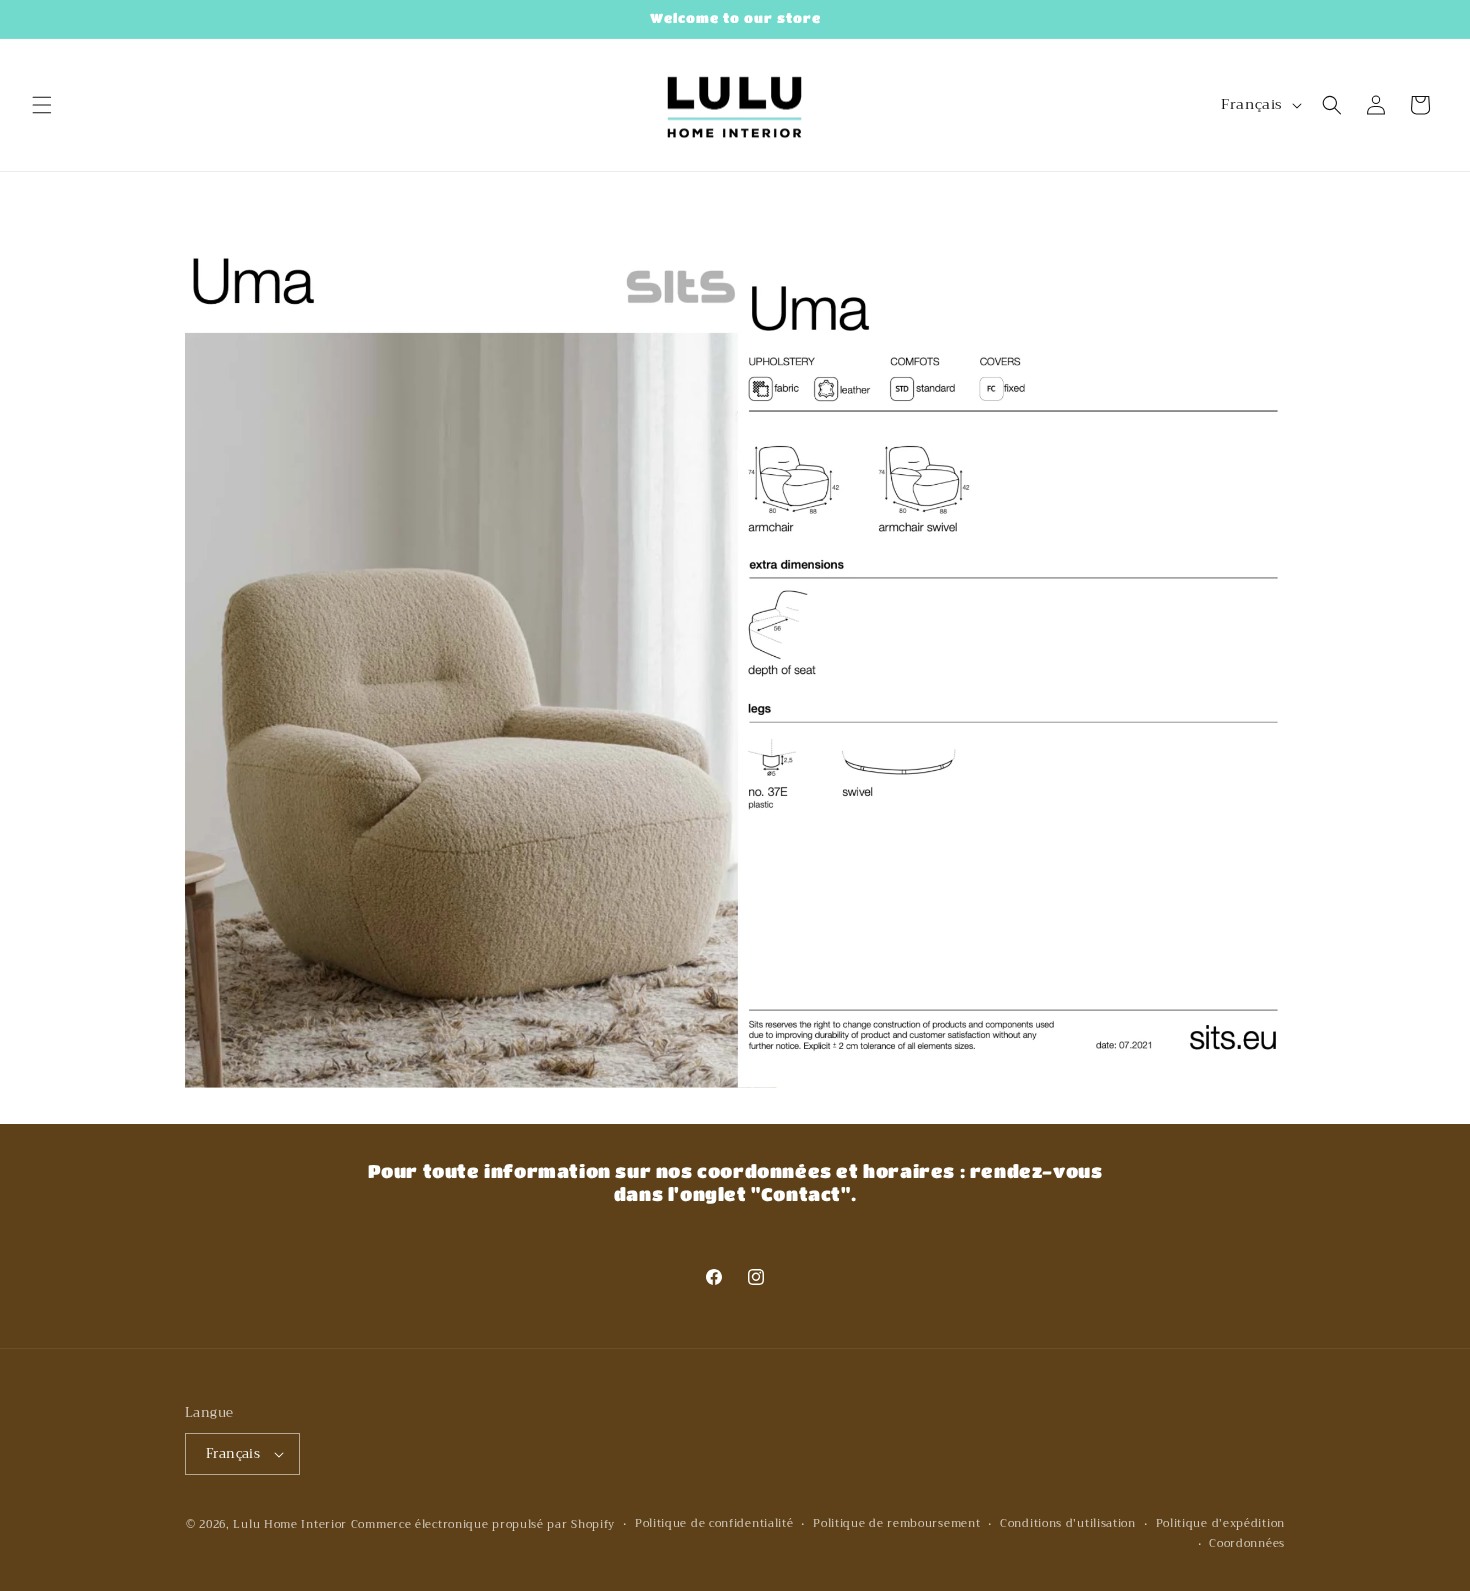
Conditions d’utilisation (1068, 1524)
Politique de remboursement (896, 1524)
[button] (42, 105)
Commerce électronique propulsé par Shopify (483, 1524)
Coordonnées (1247, 1544)
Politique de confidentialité (714, 1524)
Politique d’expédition (1220, 1524)
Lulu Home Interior (290, 1524)
